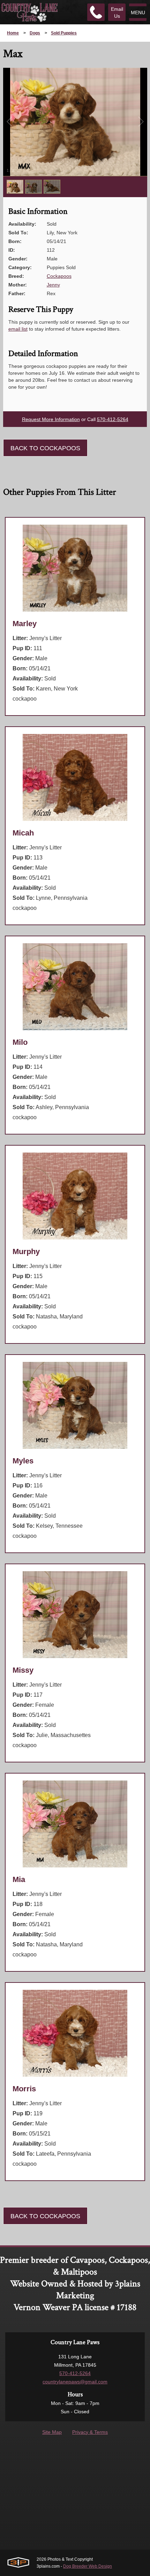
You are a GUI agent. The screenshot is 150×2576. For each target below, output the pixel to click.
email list (18, 329)
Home (13, 33)
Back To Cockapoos (45, 448)
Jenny (53, 285)
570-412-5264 (113, 419)
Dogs (35, 33)
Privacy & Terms (90, 2432)
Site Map (52, 2432)
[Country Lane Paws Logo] (29, 12)
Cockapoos (59, 276)
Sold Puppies (64, 33)
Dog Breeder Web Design (88, 2566)
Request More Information (51, 419)
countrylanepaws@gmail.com (75, 2382)
